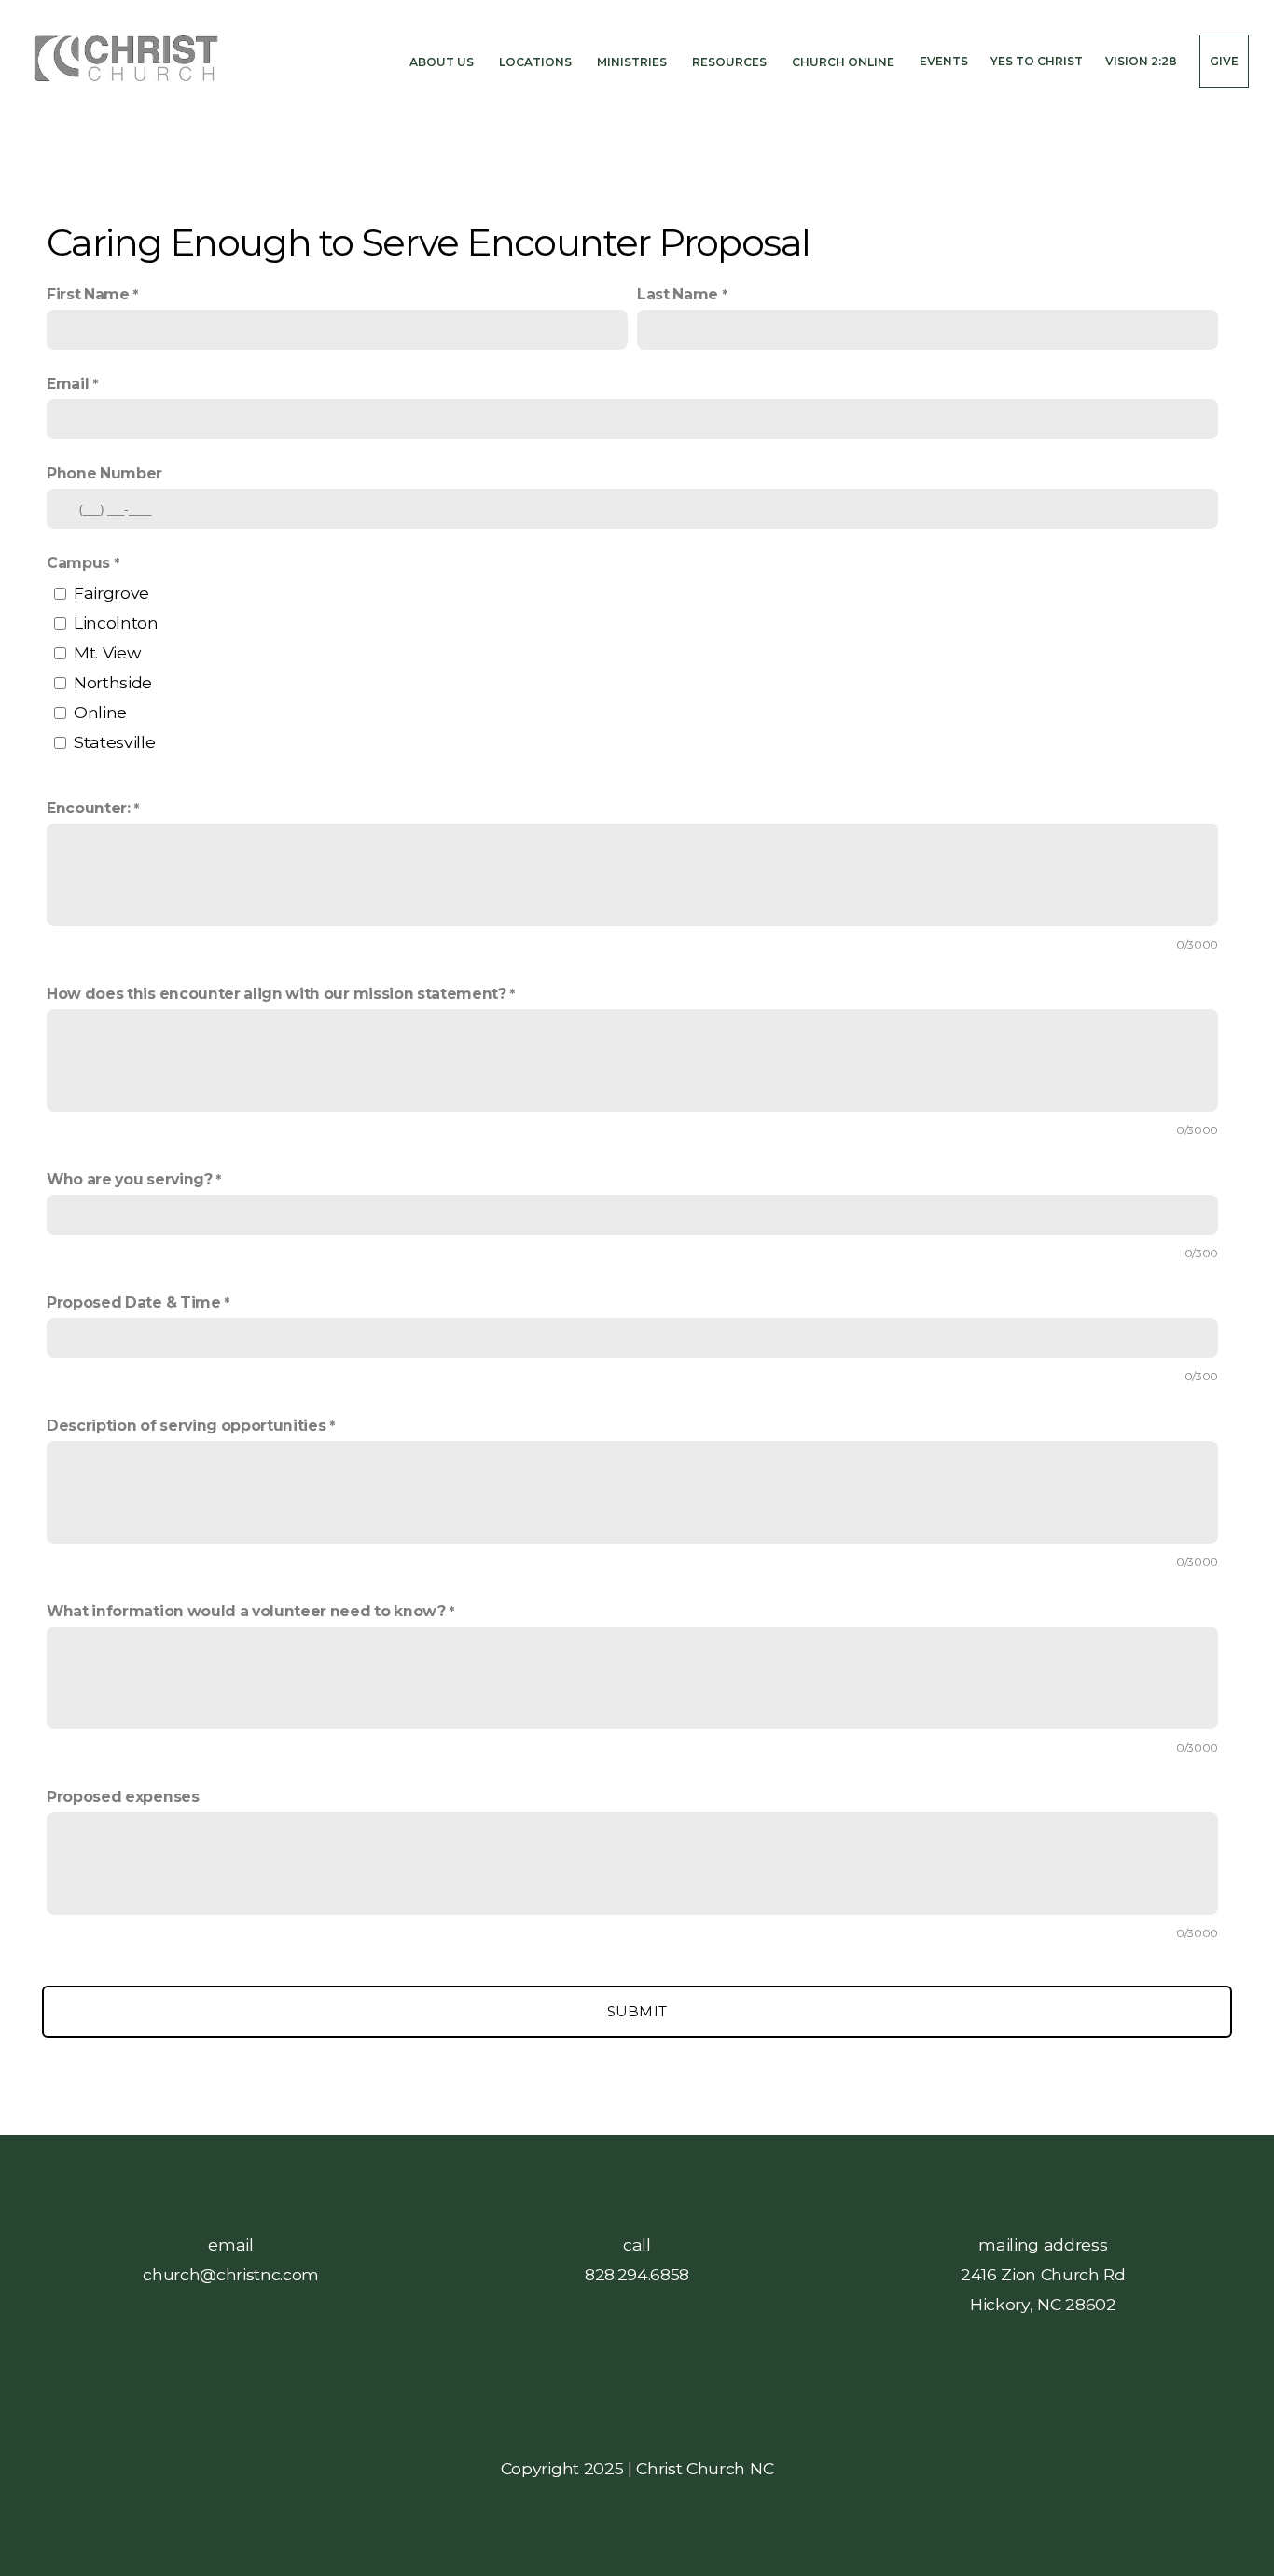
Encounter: (89, 808)
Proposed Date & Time (134, 1302)
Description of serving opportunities (186, 1426)
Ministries (633, 61)
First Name (88, 294)
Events (944, 61)
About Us (443, 61)
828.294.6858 (637, 2274)
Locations (537, 61)
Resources (731, 61)
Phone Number (104, 473)
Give (1224, 61)
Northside (113, 682)
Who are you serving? (130, 1179)
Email (68, 384)
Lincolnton (116, 623)
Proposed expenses (123, 1797)
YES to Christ (1037, 61)
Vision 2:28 (1141, 61)
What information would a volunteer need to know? (246, 1611)
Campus (80, 563)
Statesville (114, 742)
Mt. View (107, 652)
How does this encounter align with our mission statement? (277, 994)
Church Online (845, 61)
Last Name (678, 294)
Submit (637, 2011)
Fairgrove (111, 593)
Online (100, 712)
